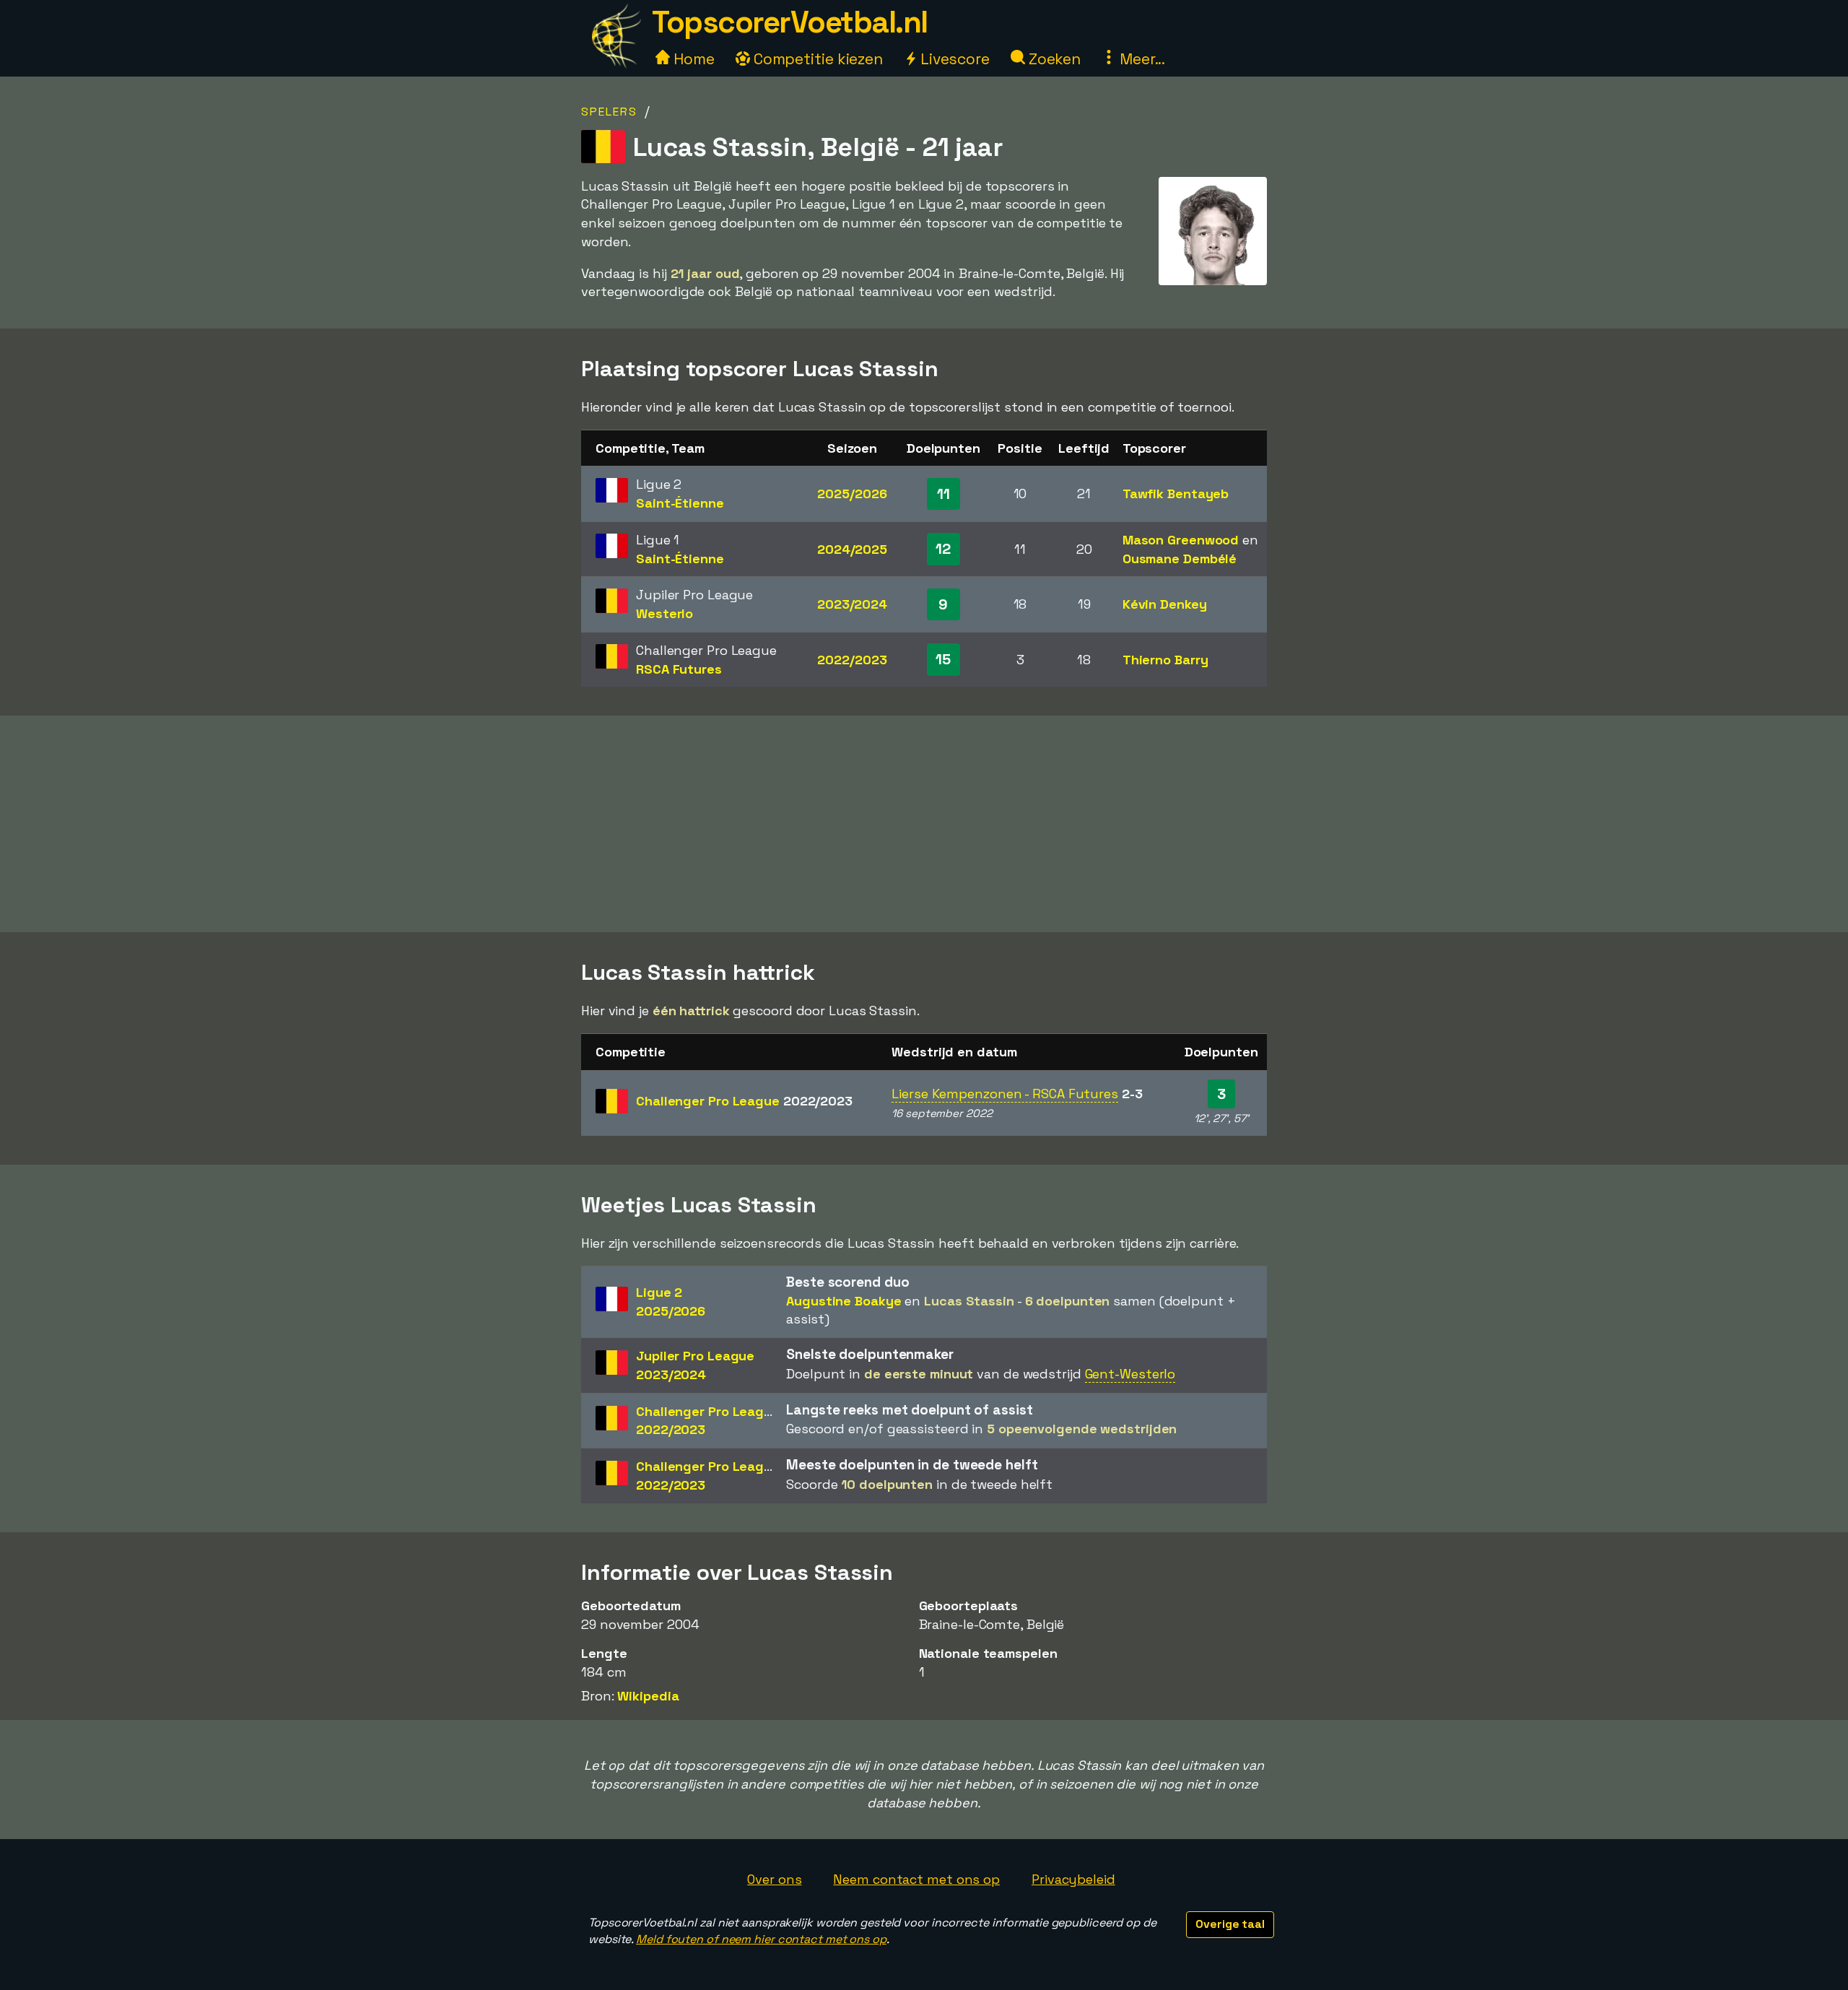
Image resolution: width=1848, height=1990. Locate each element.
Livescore (953, 59)
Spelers (609, 112)
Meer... (1141, 59)
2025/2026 (852, 494)
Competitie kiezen (816, 59)
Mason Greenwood (1181, 540)
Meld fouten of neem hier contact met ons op (761, 1939)
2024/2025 (852, 549)
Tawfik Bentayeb (1176, 494)
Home (692, 59)
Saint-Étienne (680, 503)
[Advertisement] (924, 824)
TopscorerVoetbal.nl (790, 22)
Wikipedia (648, 1696)
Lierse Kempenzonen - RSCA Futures (1005, 1094)
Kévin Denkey (1165, 604)
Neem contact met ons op (916, 1879)
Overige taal (1230, 1924)
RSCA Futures (679, 669)
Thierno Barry (1165, 660)
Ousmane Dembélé (1180, 559)
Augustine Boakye (844, 1301)
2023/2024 (852, 604)
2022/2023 (852, 660)
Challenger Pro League (744, 1101)
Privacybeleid (1073, 1879)
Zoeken (1053, 59)
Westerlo (664, 613)
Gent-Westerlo (1130, 1374)
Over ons (774, 1879)
